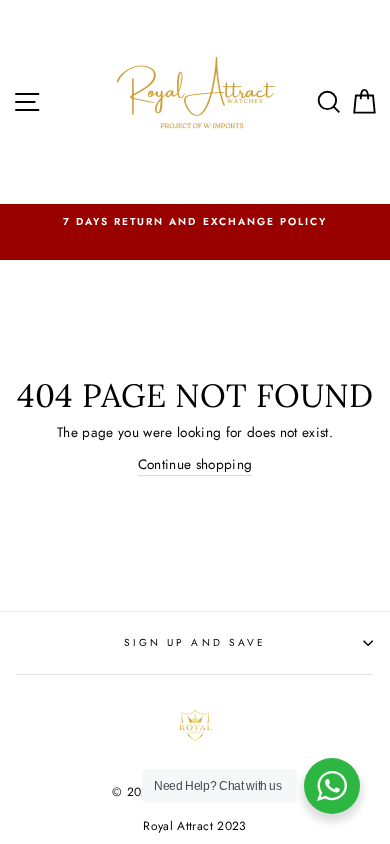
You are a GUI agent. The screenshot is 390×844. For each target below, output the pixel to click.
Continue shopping (195, 464)
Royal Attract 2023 (194, 826)
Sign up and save (195, 642)
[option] (195, 222)
